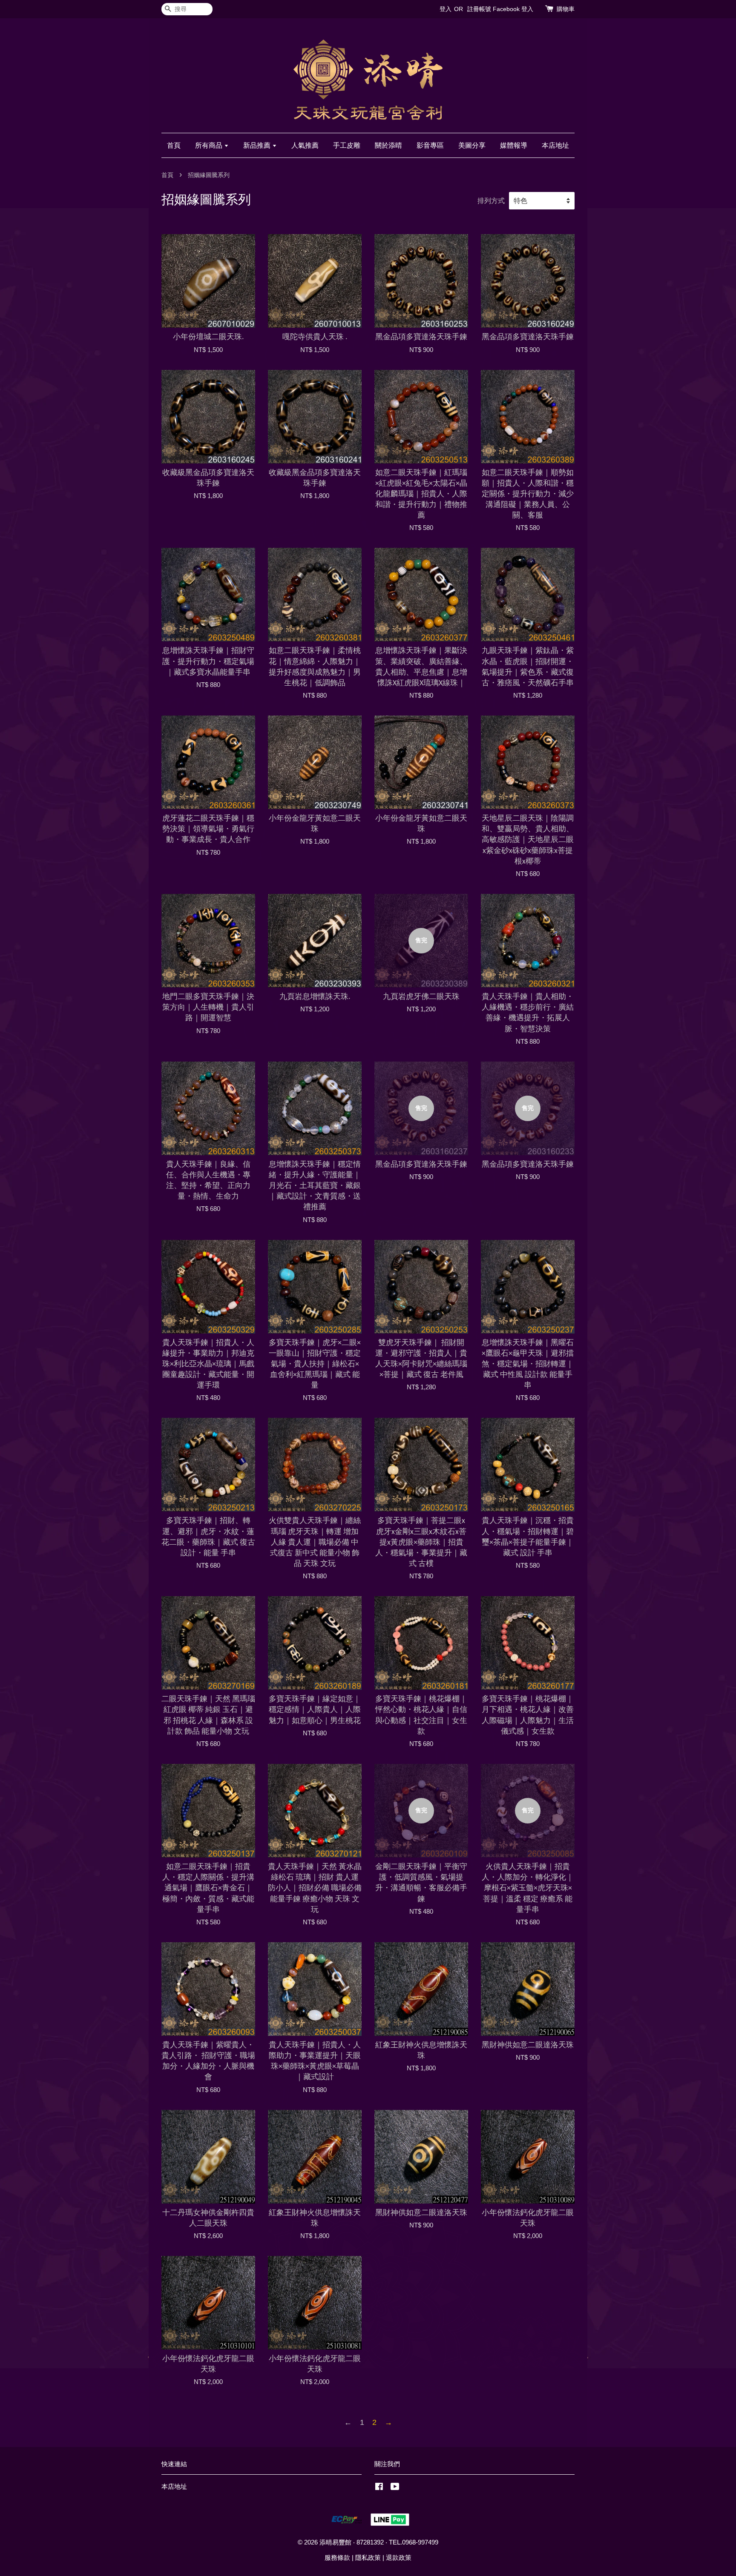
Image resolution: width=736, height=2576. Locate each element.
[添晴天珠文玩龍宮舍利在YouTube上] (395, 2488)
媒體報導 (514, 145)
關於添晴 (388, 145)
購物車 (566, 9)
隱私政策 (368, 2557)
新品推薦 (258, 145)
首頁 (174, 145)
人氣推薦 (305, 145)
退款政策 (399, 2557)
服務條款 (337, 2557)
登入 (446, 9)
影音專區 (430, 145)
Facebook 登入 (513, 9)
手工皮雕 (347, 145)
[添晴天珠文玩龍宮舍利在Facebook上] (379, 2488)
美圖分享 (472, 145)
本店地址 (555, 145)
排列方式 (491, 200)
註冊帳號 (479, 9)
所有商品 (210, 145)
